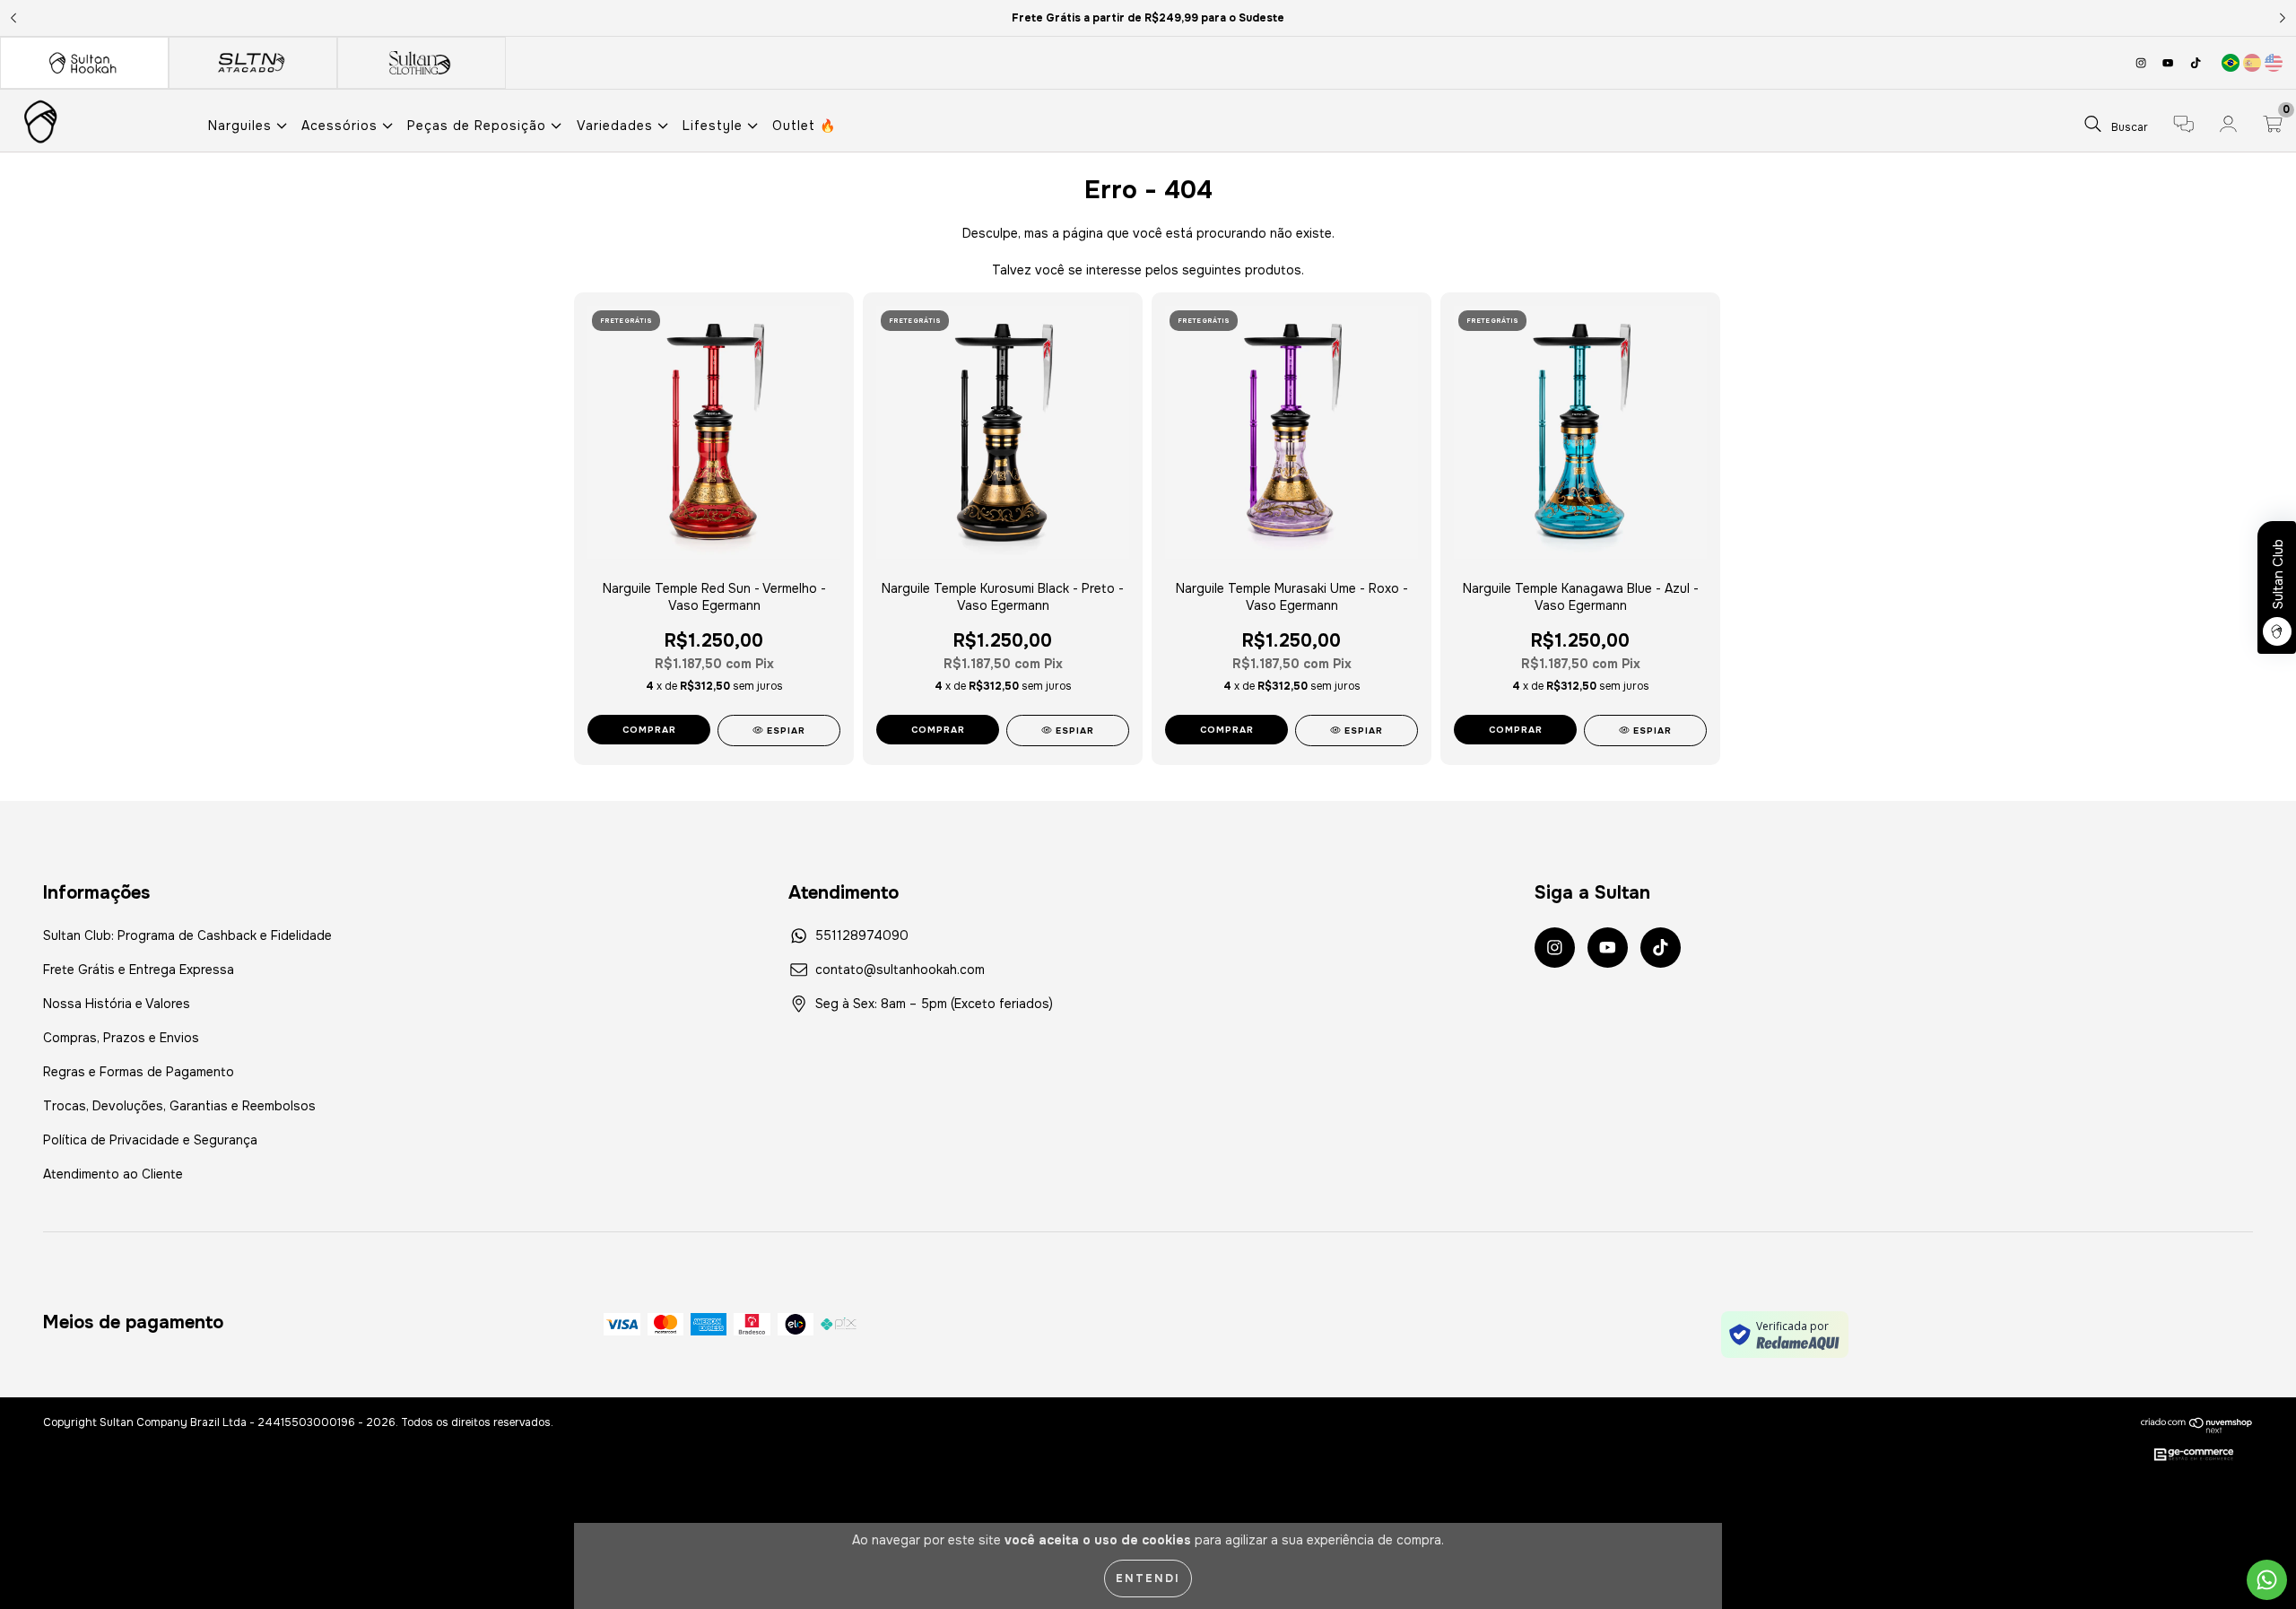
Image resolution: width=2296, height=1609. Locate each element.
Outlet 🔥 (804, 126)
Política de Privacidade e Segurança (150, 1140)
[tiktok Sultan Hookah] (2196, 63)
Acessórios (342, 126)
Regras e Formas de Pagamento (139, 1072)
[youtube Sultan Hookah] (2170, 63)
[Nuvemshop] (2197, 1425)
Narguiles (242, 126)
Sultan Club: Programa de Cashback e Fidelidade (187, 935)
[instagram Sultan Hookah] (2143, 63)
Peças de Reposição (479, 126)
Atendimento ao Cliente (113, 1174)
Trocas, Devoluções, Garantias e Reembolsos (179, 1106)
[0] (2273, 126)
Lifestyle (715, 126)
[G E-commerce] (2194, 1456)
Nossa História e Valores (117, 1004)
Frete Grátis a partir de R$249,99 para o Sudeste (1148, 18)
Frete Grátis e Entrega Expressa (139, 970)
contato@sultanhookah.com (900, 970)
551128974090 (862, 935)
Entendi (1148, 1579)
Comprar (938, 730)
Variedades (617, 126)
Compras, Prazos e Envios (121, 1038)
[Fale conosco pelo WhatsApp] (2267, 1580)
